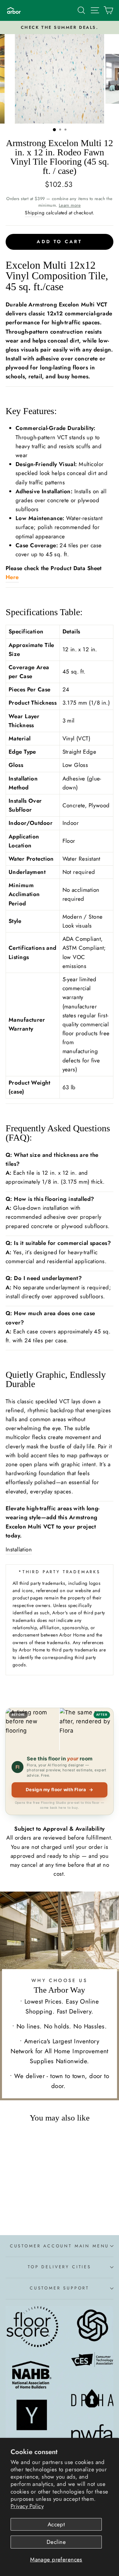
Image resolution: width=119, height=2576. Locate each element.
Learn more (70, 205)
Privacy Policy (27, 2506)
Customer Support (59, 2288)
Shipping (35, 213)
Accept (56, 2524)
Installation (19, 1549)
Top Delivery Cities (59, 2267)
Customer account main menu (59, 2246)
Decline (56, 2542)
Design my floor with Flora (60, 1790)
